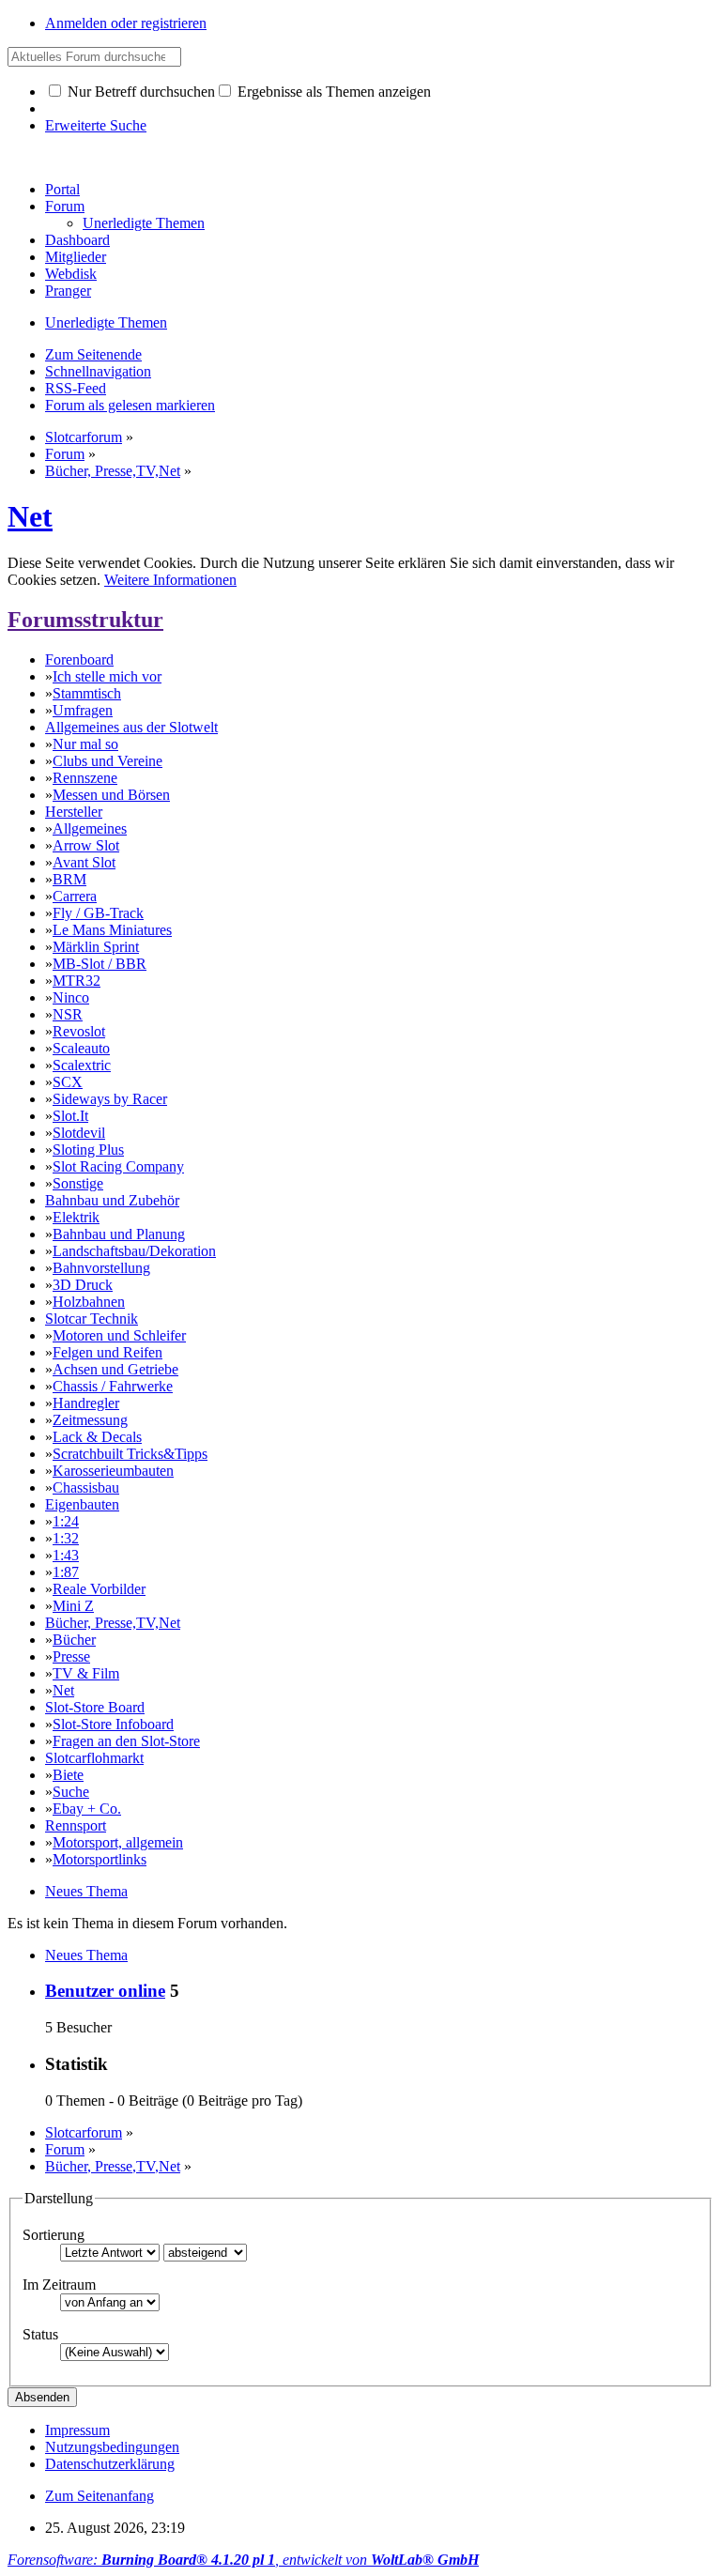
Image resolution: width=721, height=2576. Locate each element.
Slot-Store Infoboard (113, 1724)
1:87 (66, 1572)
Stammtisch (87, 693)
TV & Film (86, 1673)
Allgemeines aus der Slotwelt (131, 727)
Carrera (75, 896)
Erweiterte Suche (96, 125)
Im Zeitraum (59, 2285)
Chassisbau (86, 1487)
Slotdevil (79, 1133)
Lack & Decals (97, 1437)
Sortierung (54, 2235)
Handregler (86, 1403)
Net (30, 516)
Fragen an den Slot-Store (126, 1741)
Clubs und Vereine (107, 761)
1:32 (66, 1538)
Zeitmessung (90, 1420)
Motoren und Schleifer (119, 1335)
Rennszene (85, 778)
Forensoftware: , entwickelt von (243, 2560)
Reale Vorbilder (99, 1589)
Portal (62, 189)
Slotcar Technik (92, 1319)
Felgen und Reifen (107, 1352)
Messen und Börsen (111, 795)
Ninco (71, 997)
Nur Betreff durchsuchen (139, 92)
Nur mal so (85, 744)
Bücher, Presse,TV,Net (113, 1623)
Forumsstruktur (85, 620)
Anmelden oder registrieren (126, 23)
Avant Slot (84, 862)
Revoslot (79, 1031)
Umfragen (83, 710)
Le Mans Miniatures (112, 930)
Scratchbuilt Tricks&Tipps (130, 1454)
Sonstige (78, 1183)
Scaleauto (81, 1048)
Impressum (77, 2430)
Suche (71, 1792)
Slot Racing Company (118, 1166)
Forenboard (79, 659)
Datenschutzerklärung (110, 2464)
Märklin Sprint (96, 947)
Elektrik (76, 1217)
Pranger (68, 291)
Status (40, 2334)
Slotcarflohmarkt (94, 1758)
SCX (68, 1082)
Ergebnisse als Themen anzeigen (332, 92)
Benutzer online (105, 1991)
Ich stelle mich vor (107, 676)
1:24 (66, 1521)
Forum (65, 206)
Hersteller (74, 812)
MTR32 (77, 981)
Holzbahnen (89, 1302)
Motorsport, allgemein (118, 1842)
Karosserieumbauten (113, 1471)
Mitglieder (76, 257)
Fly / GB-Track (98, 913)
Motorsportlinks (100, 1859)
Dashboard (77, 240)
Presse (71, 1656)
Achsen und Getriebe (115, 1369)
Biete (68, 1775)
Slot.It (70, 1116)
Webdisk (71, 274)
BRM (69, 879)
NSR (68, 1014)
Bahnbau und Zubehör (112, 1200)
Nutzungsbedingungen (112, 2447)
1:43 (66, 1555)
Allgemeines (90, 828)
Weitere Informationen (170, 580)
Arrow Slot (86, 845)
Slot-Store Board (95, 1707)
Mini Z (73, 1606)
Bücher (74, 1640)
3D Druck (83, 1285)
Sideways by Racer (110, 1099)
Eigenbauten (82, 1504)
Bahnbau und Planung (119, 1234)
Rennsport (76, 1825)
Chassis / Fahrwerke (113, 1386)
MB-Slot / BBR (100, 964)
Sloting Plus (88, 1150)
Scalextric (82, 1065)
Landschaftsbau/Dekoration (134, 1251)
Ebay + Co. (87, 1809)
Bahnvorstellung (101, 1268)
